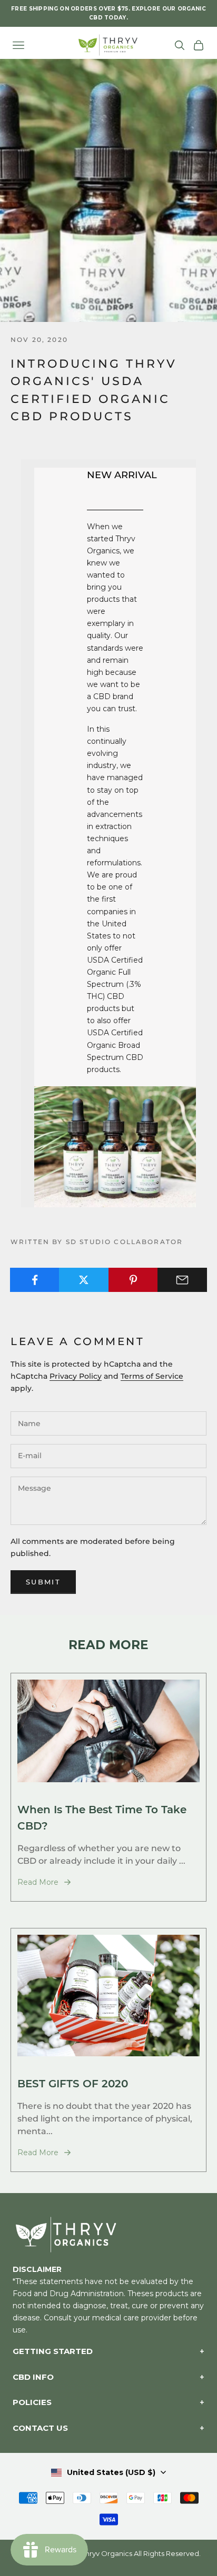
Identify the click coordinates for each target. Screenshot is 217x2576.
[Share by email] (182, 1280)
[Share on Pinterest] (133, 1280)
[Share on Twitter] (84, 1280)
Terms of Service (152, 1376)
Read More (38, 1882)
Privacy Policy (76, 1376)
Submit (43, 1582)
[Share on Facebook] (35, 1280)
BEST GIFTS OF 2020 (73, 2083)
